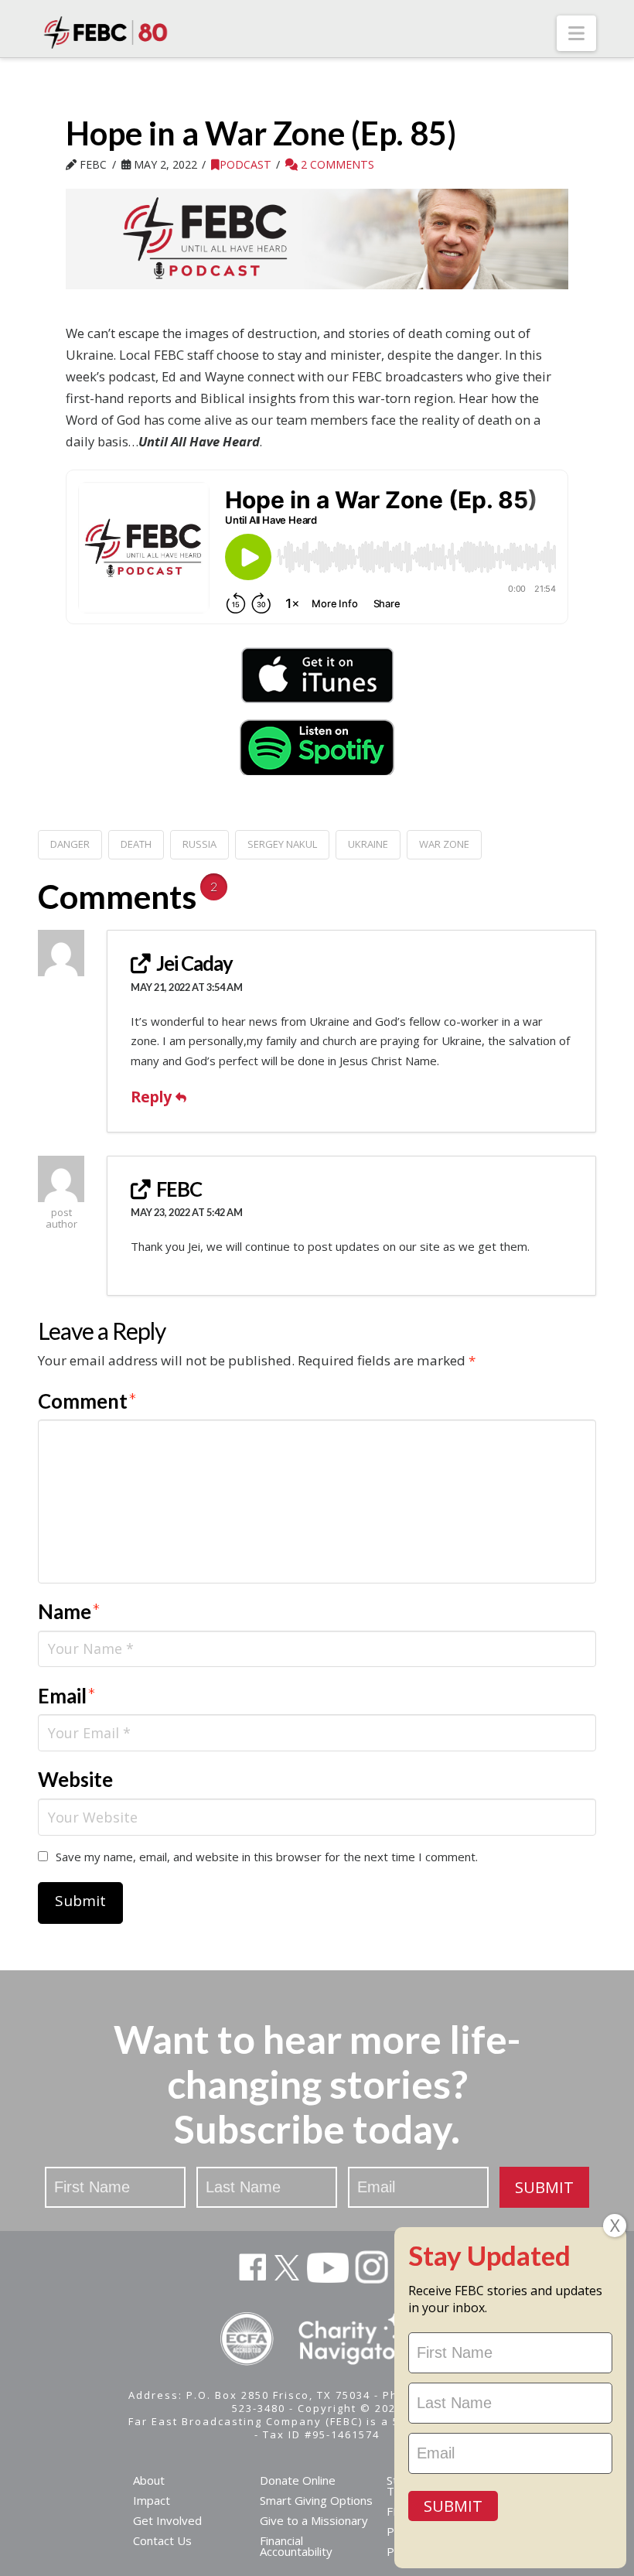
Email (67, 1696)
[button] (576, 33)
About (149, 2480)
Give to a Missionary (314, 2520)
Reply (153, 1097)
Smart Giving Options (316, 2500)
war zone (444, 844)
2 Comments (336, 164)
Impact (152, 2500)
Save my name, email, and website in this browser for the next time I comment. (267, 1857)
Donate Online (298, 2480)
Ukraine (368, 844)
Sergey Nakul (282, 844)
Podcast (245, 164)
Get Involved (167, 2520)
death (136, 844)
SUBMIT (544, 2187)
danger (70, 844)
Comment (87, 1401)
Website (75, 1779)
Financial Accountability (296, 2546)
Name (69, 1611)
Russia (199, 844)
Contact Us (162, 2540)
